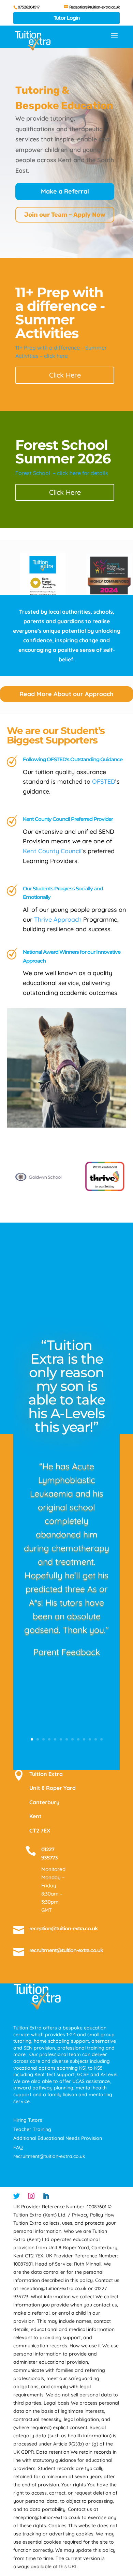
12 (96, 1739)
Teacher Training (32, 2129)
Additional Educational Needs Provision (58, 2138)
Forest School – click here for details (62, 473)
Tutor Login (67, 18)
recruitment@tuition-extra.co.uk (66, 1950)
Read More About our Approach (66, 694)
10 (84, 1739)
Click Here (65, 375)
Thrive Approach (58, 919)
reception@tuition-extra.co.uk (64, 1928)
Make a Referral (65, 191)
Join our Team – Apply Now (65, 215)
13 (101, 1739)
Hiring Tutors (28, 2120)
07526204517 (29, 7)
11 (90, 1739)
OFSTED (104, 781)
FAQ (18, 2147)
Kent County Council (52, 851)
